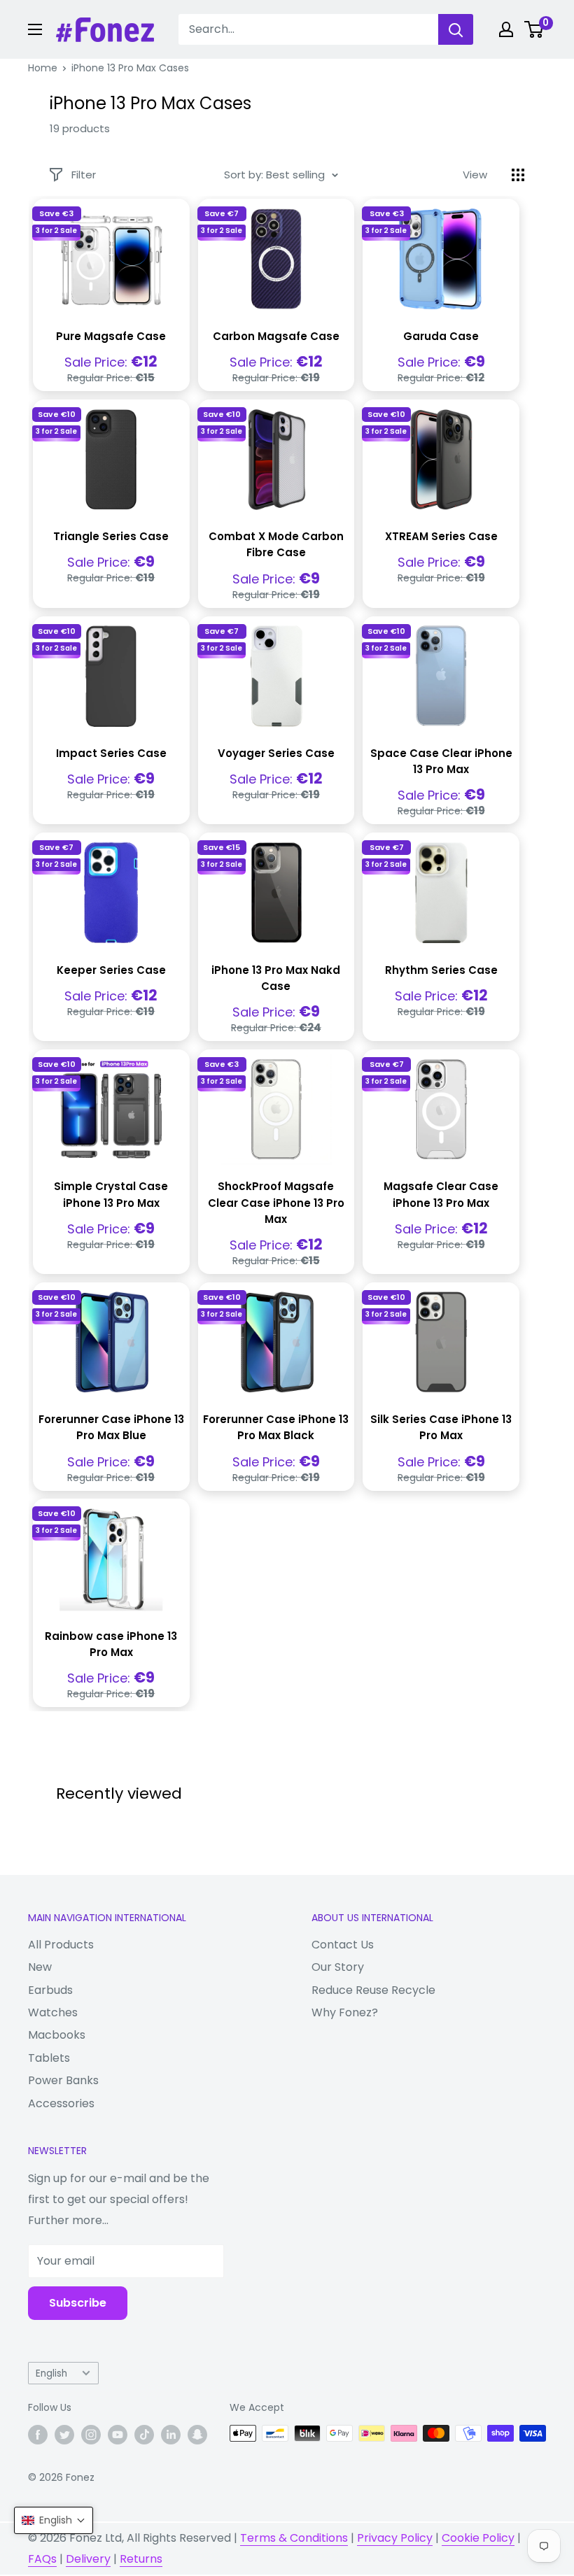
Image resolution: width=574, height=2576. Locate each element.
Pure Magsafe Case (111, 336)
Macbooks (57, 2035)
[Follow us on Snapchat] (197, 2435)
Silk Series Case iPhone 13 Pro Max (441, 1427)
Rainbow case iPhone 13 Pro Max (111, 1644)
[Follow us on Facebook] (38, 2435)
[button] (54, 2520)
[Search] (456, 29)
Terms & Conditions (294, 2538)
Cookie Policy (478, 2538)
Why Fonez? (345, 2012)
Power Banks (63, 2080)
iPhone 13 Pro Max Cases (130, 68)
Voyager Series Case (276, 753)
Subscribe (78, 2303)
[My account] (506, 29)
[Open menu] (35, 29)
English (51, 2373)
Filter (84, 175)
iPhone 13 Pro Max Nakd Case (276, 978)
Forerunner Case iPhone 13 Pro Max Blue (111, 1427)
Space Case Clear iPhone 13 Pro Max (441, 761)
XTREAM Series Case (441, 536)
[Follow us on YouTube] (118, 2435)
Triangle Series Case (111, 536)
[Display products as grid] (518, 175)
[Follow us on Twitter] (64, 2435)
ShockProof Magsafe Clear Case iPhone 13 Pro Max (276, 1203)
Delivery (88, 2559)
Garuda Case (441, 336)
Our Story (338, 1967)
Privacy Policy (395, 2538)
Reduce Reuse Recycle (373, 1990)
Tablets (49, 2058)
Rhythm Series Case (441, 970)
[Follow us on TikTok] (144, 2435)
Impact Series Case (111, 753)
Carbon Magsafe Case (276, 336)
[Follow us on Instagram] (91, 2435)
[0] (534, 29)
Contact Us (343, 1945)
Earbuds (50, 1990)
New (40, 1967)
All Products (61, 1945)
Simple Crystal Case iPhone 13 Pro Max (111, 1194)
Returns (141, 2559)
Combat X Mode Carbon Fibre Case (276, 544)
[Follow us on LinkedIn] (171, 2435)
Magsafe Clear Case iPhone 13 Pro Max (441, 1194)
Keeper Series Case (111, 970)
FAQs (42, 2559)
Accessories (61, 2103)
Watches (53, 2012)
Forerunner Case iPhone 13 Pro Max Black (276, 1427)
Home (43, 68)
